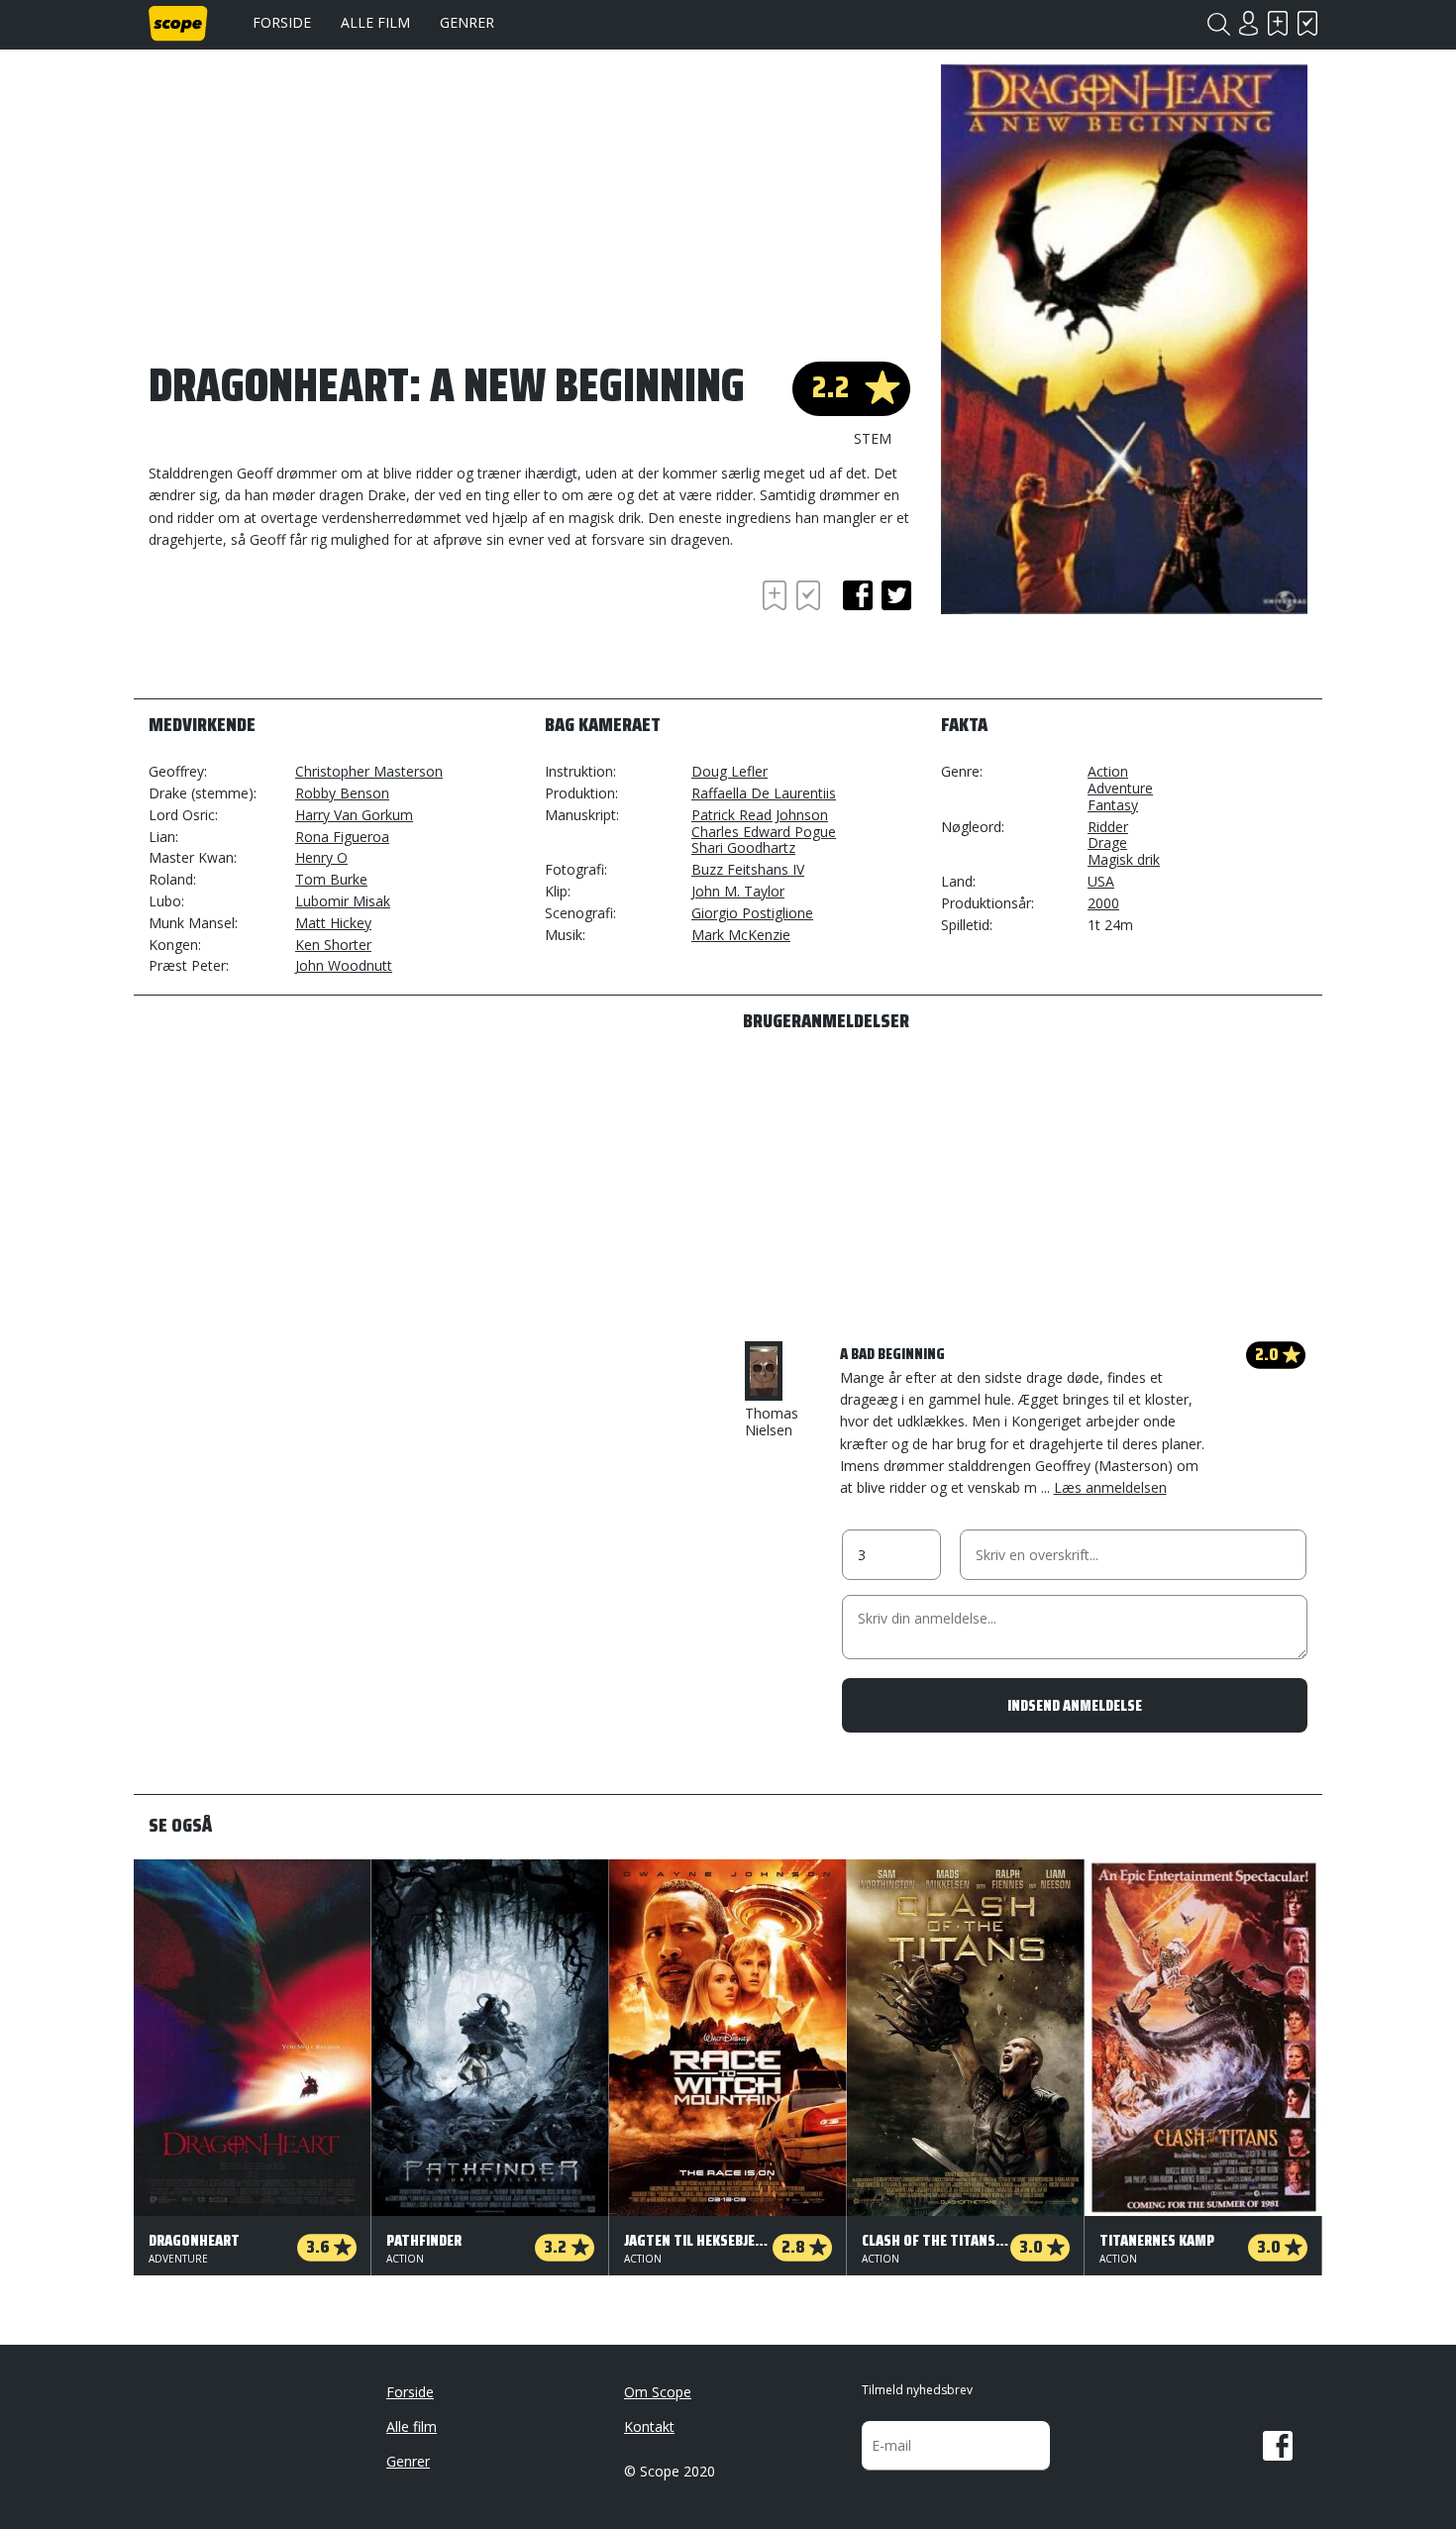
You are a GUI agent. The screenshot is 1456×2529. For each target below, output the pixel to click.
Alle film (375, 22)
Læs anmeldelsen (1110, 1487)
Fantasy (1113, 805)
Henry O (321, 857)
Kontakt (649, 2426)
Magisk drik (1124, 859)
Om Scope (658, 2392)
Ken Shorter (333, 945)
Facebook (1278, 2446)
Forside (282, 22)
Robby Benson (342, 793)
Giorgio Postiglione (752, 913)
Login (1248, 23)
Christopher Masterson (369, 771)
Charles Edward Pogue (764, 832)
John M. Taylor (738, 891)
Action (1108, 771)
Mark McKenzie (741, 935)
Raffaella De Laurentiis (764, 793)
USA (1101, 881)
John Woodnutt (344, 965)
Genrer (467, 22)
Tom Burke (331, 879)
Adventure (1120, 788)
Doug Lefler (729, 771)
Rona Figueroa (342, 837)
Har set (1307, 23)
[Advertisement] (307, 630)
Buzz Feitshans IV (748, 869)
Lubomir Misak (343, 901)
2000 (1103, 903)
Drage (1107, 843)
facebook (858, 595)
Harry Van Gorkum (354, 815)
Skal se (1278, 23)
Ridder (1108, 827)
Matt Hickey (333, 923)
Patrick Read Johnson (760, 815)
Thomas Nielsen (772, 1422)
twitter (896, 595)
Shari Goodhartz (743, 847)
